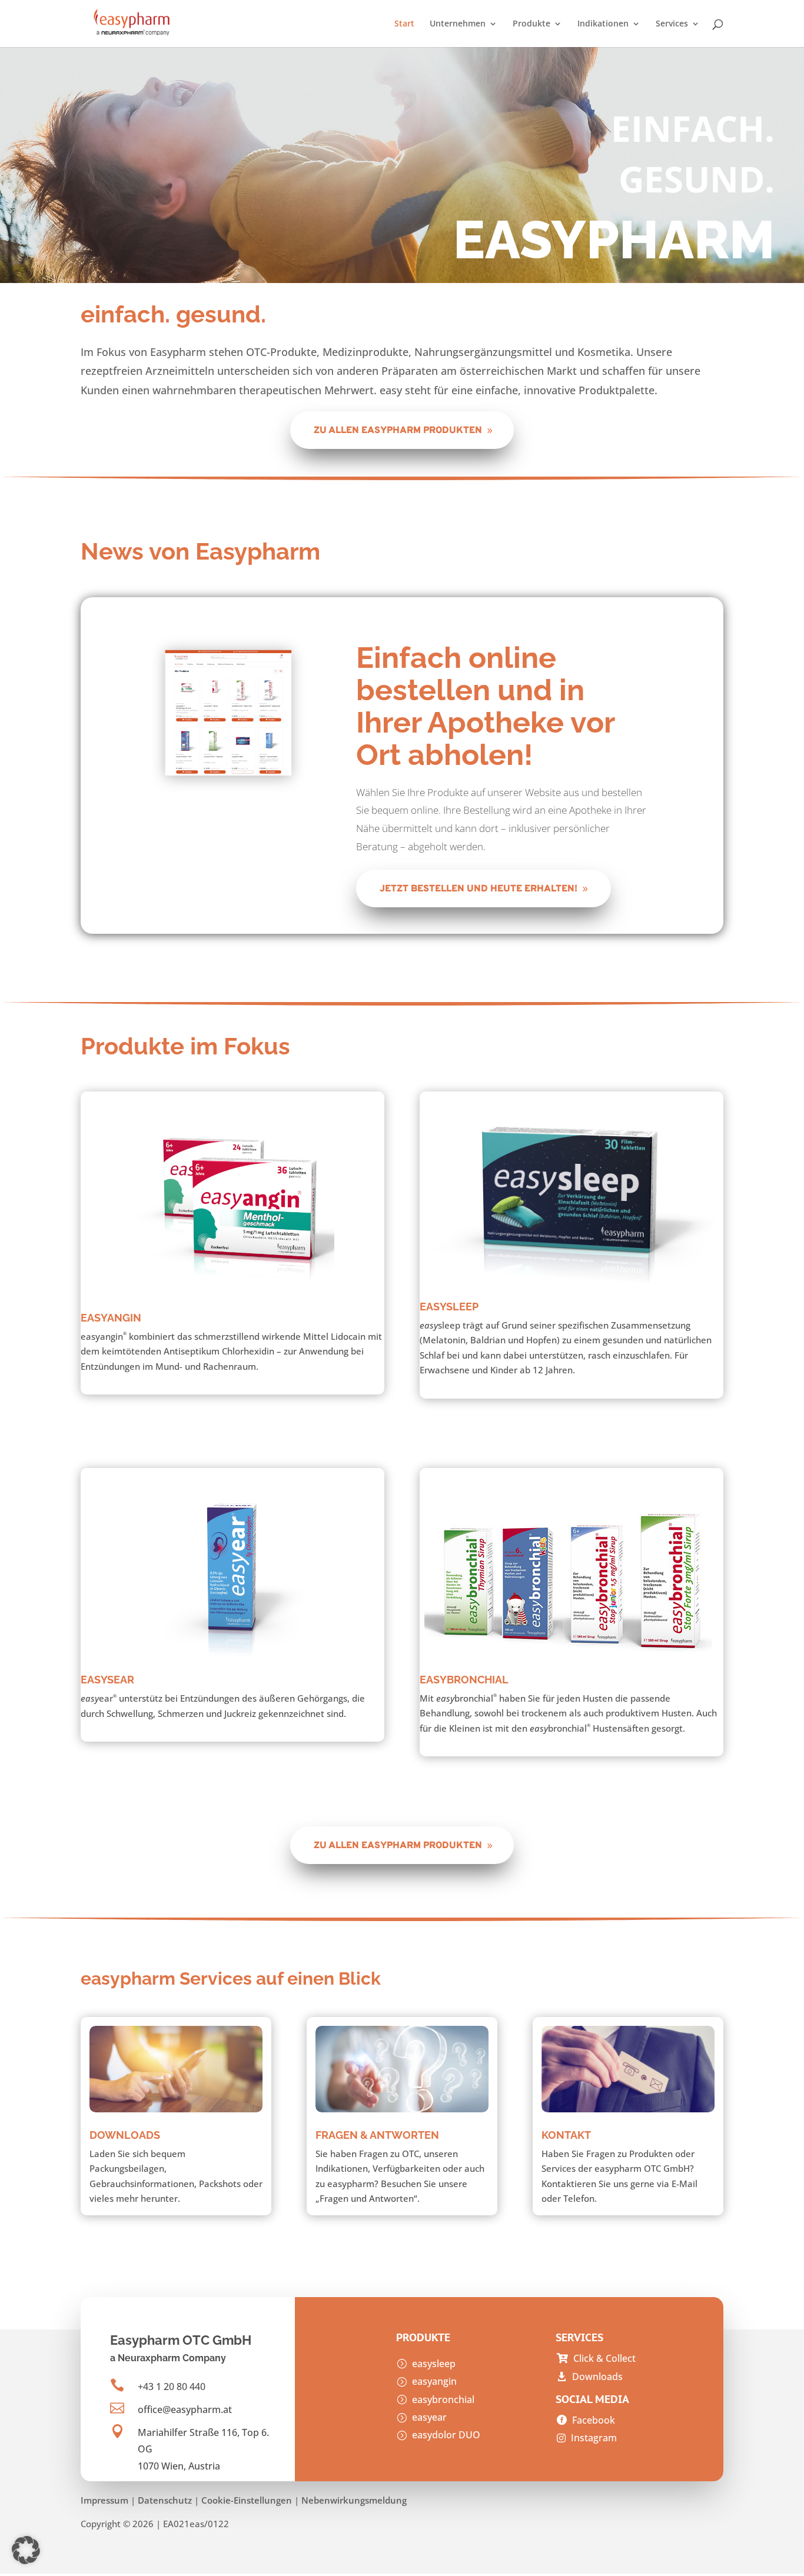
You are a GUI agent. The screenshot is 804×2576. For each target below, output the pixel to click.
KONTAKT (566, 2135)
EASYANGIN (111, 1318)
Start (404, 24)
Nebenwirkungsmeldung (354, 2500)
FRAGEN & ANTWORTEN (377, 2135)
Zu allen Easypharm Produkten (398, 431)
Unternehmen (458, 24)
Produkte (531, 24)
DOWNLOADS (125, 2135)
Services (672, 24)
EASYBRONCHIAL (464, 1680)
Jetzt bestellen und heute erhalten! (479, 889)
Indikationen (603, 24)
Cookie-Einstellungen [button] (247, 2500)
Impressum (104, 2500)
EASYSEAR (107, 1680)
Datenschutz (165, 2500)
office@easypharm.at (185, 2409)
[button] (26, 2550)
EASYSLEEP (449, 1307)
